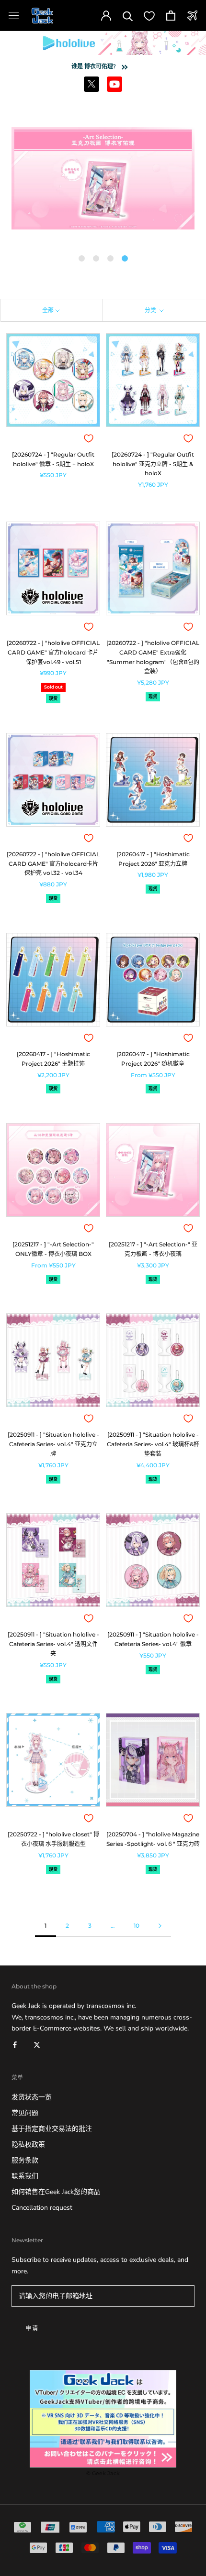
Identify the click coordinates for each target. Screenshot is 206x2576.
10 (137, 1926)
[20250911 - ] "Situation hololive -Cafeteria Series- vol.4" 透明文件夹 (53, 1644)
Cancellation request (42, 2208)
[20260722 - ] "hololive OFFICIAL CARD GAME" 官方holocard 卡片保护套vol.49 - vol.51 (53, 652)
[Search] (128, 16)
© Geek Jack (103, 2473)
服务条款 (25, 2160)
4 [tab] (125, 259)
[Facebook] (15, 2045)
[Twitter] (37, 2045)
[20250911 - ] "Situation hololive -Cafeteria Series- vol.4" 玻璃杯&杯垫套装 (153, 1444)
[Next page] (160, 1926)
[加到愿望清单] (89, 438)
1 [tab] (81, 259)
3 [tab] (110, 259)
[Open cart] (171, 16)
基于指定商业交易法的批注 (52, 2129)
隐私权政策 (28, 2145)
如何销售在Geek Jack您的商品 (56, 2192)
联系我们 (25, 2176)
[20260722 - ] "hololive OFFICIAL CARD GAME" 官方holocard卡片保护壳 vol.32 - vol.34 (53, 864)
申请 (32, 2328)
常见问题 (25, 2113)
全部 (48, 310)
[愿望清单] (149, 16)
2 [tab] (96, 259)
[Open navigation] (14, 16)
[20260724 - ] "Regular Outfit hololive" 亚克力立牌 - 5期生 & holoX (153, 464)
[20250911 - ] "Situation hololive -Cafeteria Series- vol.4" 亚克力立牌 (53, 1444)
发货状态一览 (32, 2097)
